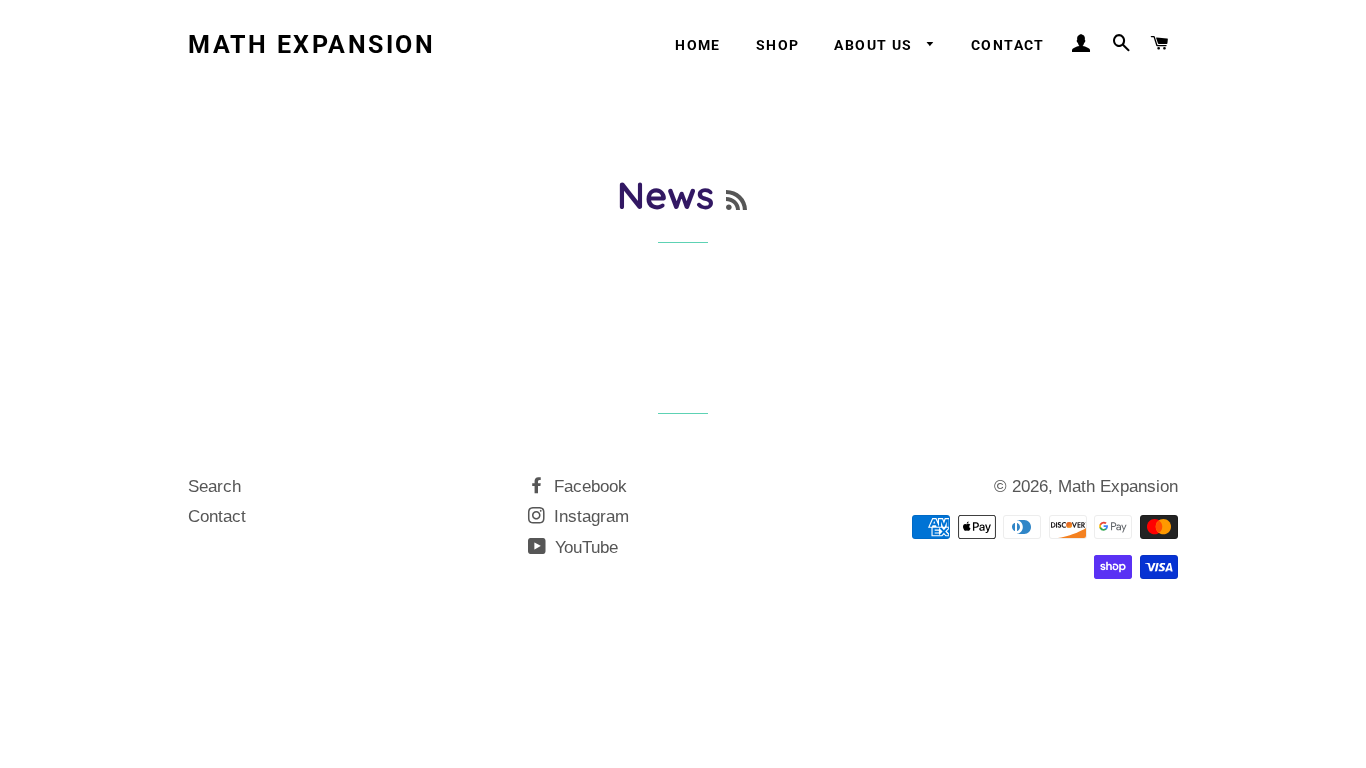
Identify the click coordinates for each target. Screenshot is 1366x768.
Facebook (588, 486)
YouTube (584, 547)
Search (214, 486)
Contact (1008, 45)
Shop (778, 45)
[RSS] (736, 200)
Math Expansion (311, 44)
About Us (875, 45)
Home (698, 45)
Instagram (589, 516)
